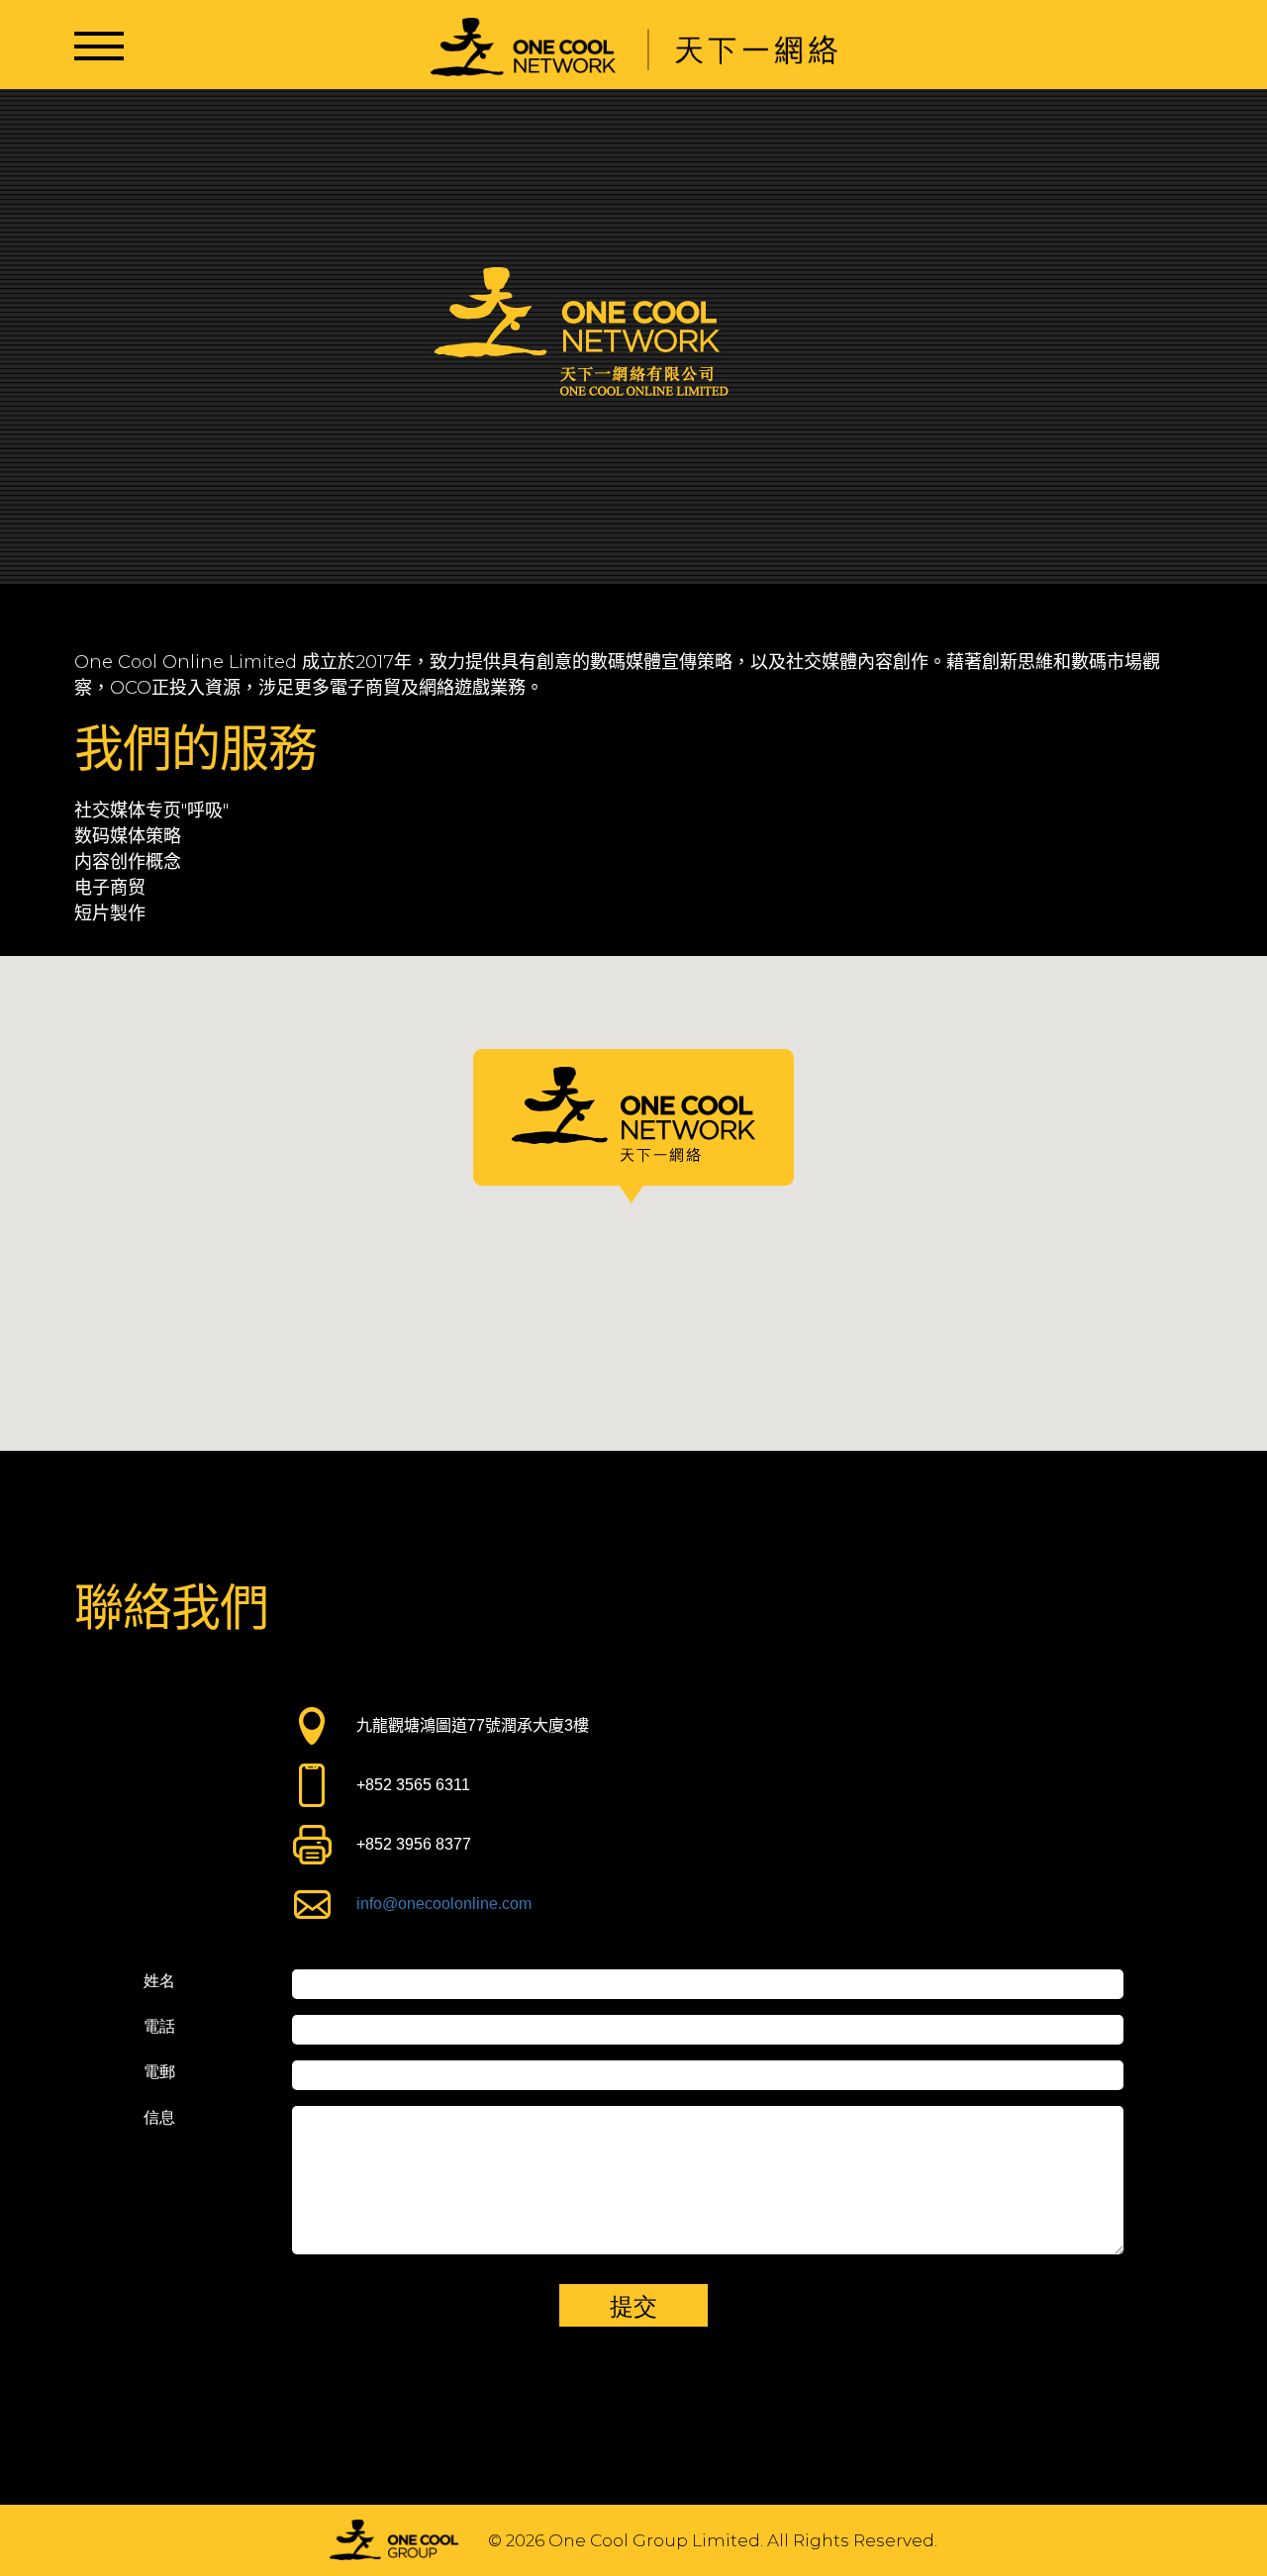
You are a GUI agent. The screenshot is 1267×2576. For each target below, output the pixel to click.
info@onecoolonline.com (444, 1904)
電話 (159, 2027)
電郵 (159, 2072)
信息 (159, 2118)
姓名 (159, 1981)
